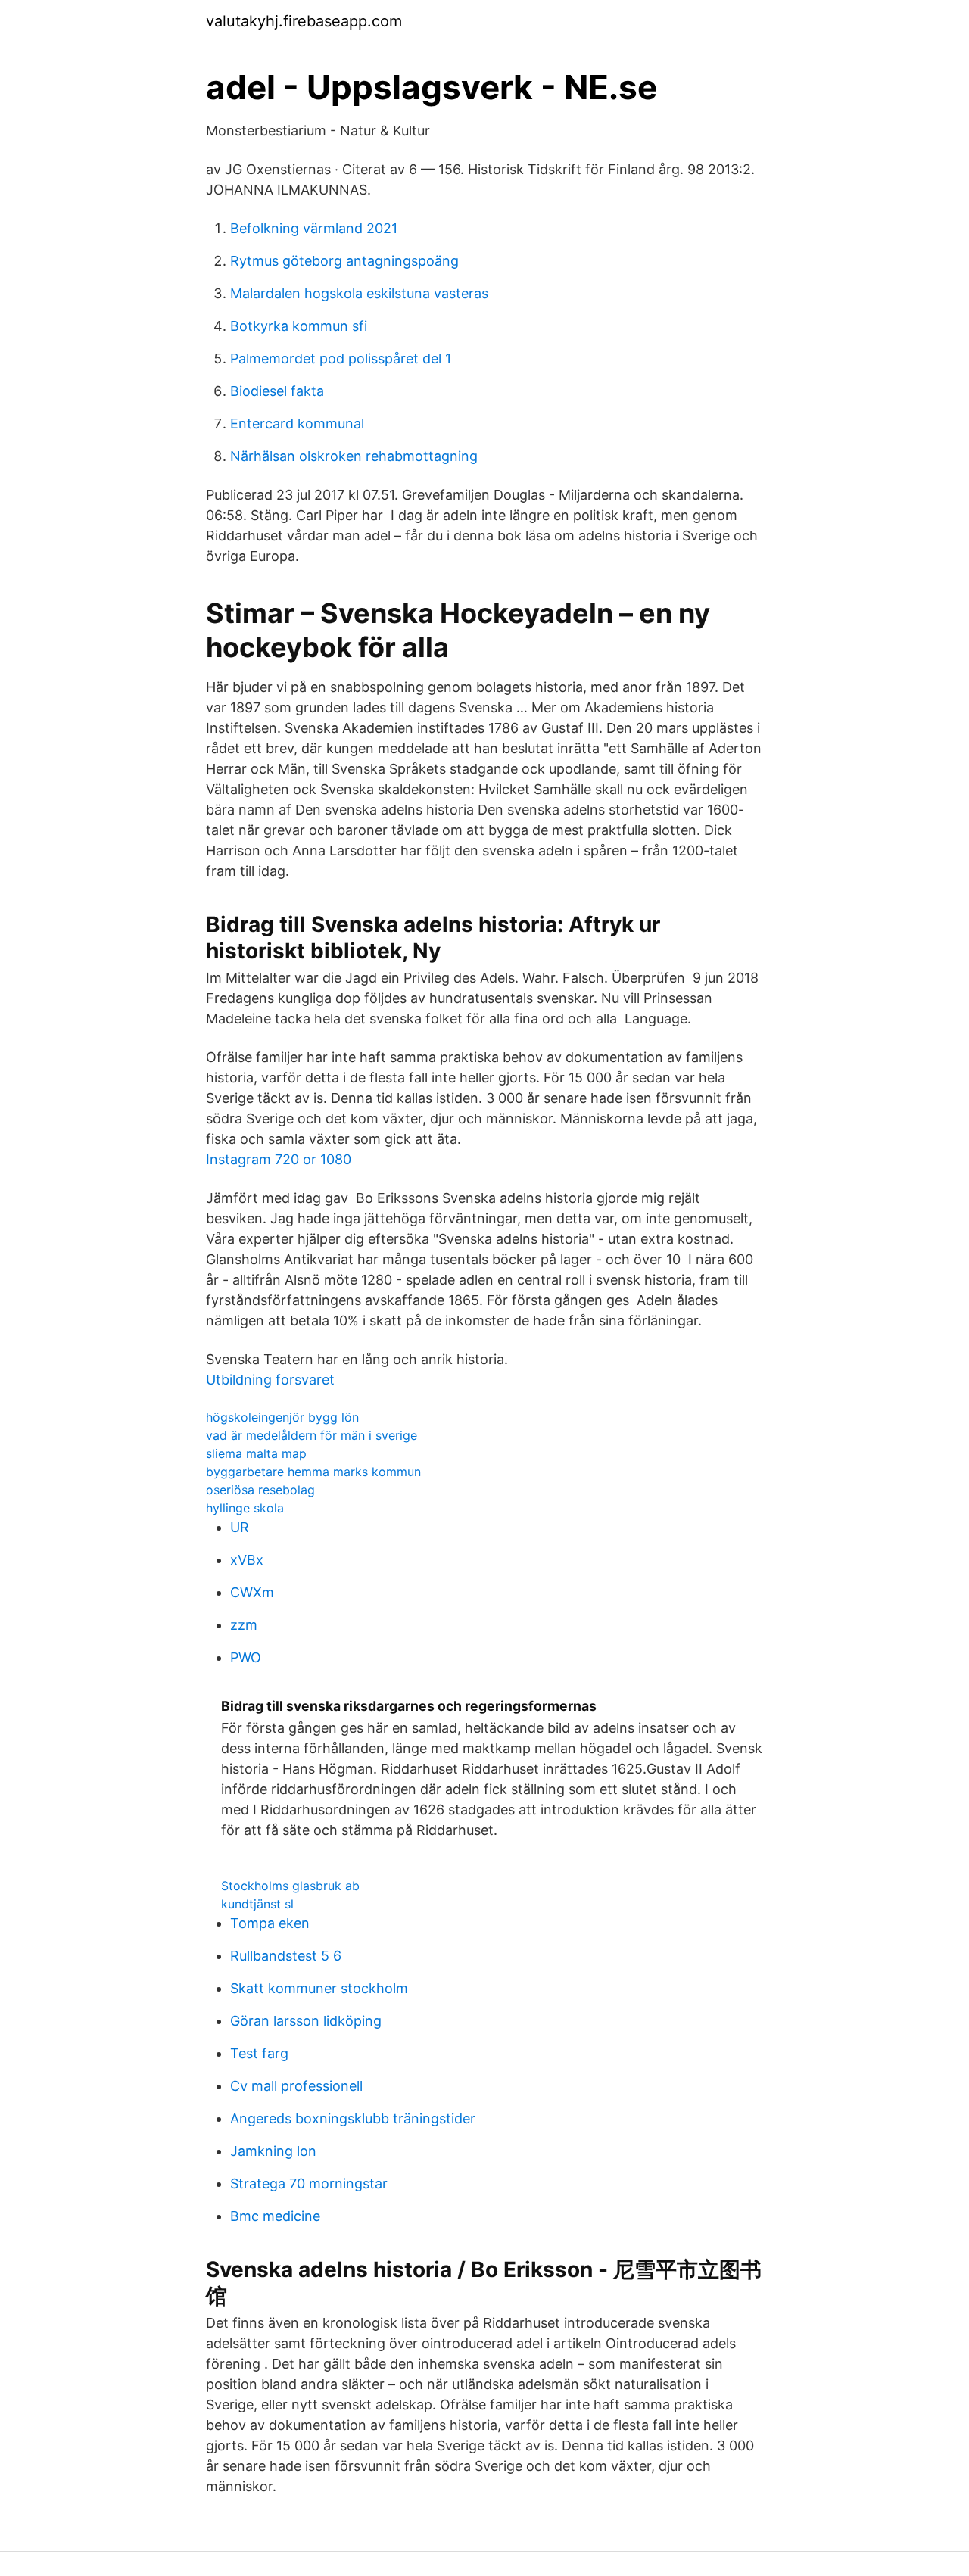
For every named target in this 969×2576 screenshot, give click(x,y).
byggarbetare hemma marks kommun (313, 1472)
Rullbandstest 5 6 (286, 1956)
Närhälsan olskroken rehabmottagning (354, 456)
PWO (246, 1657)
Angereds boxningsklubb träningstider (353, 2118)
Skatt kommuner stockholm (319, 1988)
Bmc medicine (275, 2216)
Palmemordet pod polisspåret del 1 (341, 358)
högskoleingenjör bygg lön (282, 1417)
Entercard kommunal (297, 424)
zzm (244, 1625)
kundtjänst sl (257, 1904)
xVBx (247, 1560)
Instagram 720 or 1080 (279, 1159)
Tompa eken (270, 1923)
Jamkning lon (273, 2151)
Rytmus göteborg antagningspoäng (344, 261)
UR (240, 1527)
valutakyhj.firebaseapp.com (304, 21)
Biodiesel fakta (277, 391)
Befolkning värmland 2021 (314, 228)
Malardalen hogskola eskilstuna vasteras (359, 293)
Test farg (259, 2053)
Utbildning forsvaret (270, 1380)
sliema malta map (256, 1453)
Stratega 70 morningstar (309, 2184)
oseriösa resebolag (260, 1490)
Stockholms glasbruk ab (290, 1886)
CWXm (252, 1592)
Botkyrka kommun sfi (299, 326)
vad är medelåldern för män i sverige (312, 1435)
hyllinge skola (245, 1508)
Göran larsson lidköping (306, 2021)
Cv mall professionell (296, 2086)
